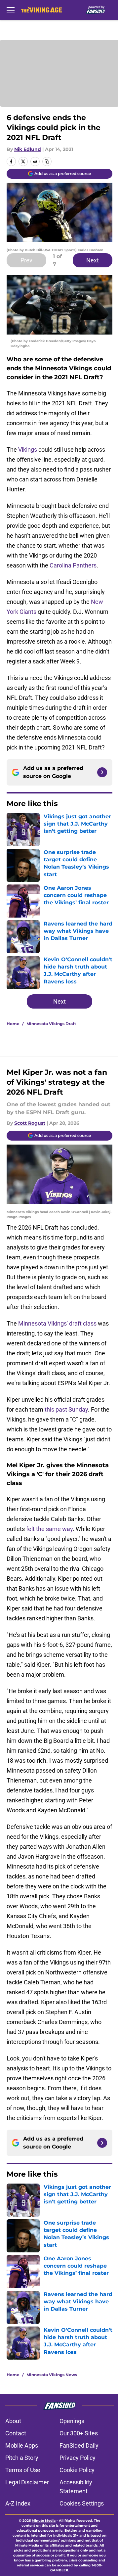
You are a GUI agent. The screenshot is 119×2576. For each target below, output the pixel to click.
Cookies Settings (82, 2503)
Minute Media (44, 2521)
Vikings (28, 450)
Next (93, 260)
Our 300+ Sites (79, 2433)
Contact (16, 2433)
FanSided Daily (79, 2445)
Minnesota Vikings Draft (51, 1024)
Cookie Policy (77, 2470)
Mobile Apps (22, 2445)
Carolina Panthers (73, 565)
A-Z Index (18, 2503)
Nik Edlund (28, 149)
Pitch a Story (22, 2458)
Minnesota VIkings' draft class (57, 1323)
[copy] (47, 161)
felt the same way (49, 1529)
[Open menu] (11, 10)
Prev (26, 260)
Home (13, 1024)
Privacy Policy (78, 2458)
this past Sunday (66, 1409)
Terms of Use (23, 2470)
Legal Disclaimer (27, 2482)
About (13, 2421)
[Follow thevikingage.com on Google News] (102, 772)
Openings (72, 2421)
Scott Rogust (30, 1123)
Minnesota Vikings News (52, 2375)
